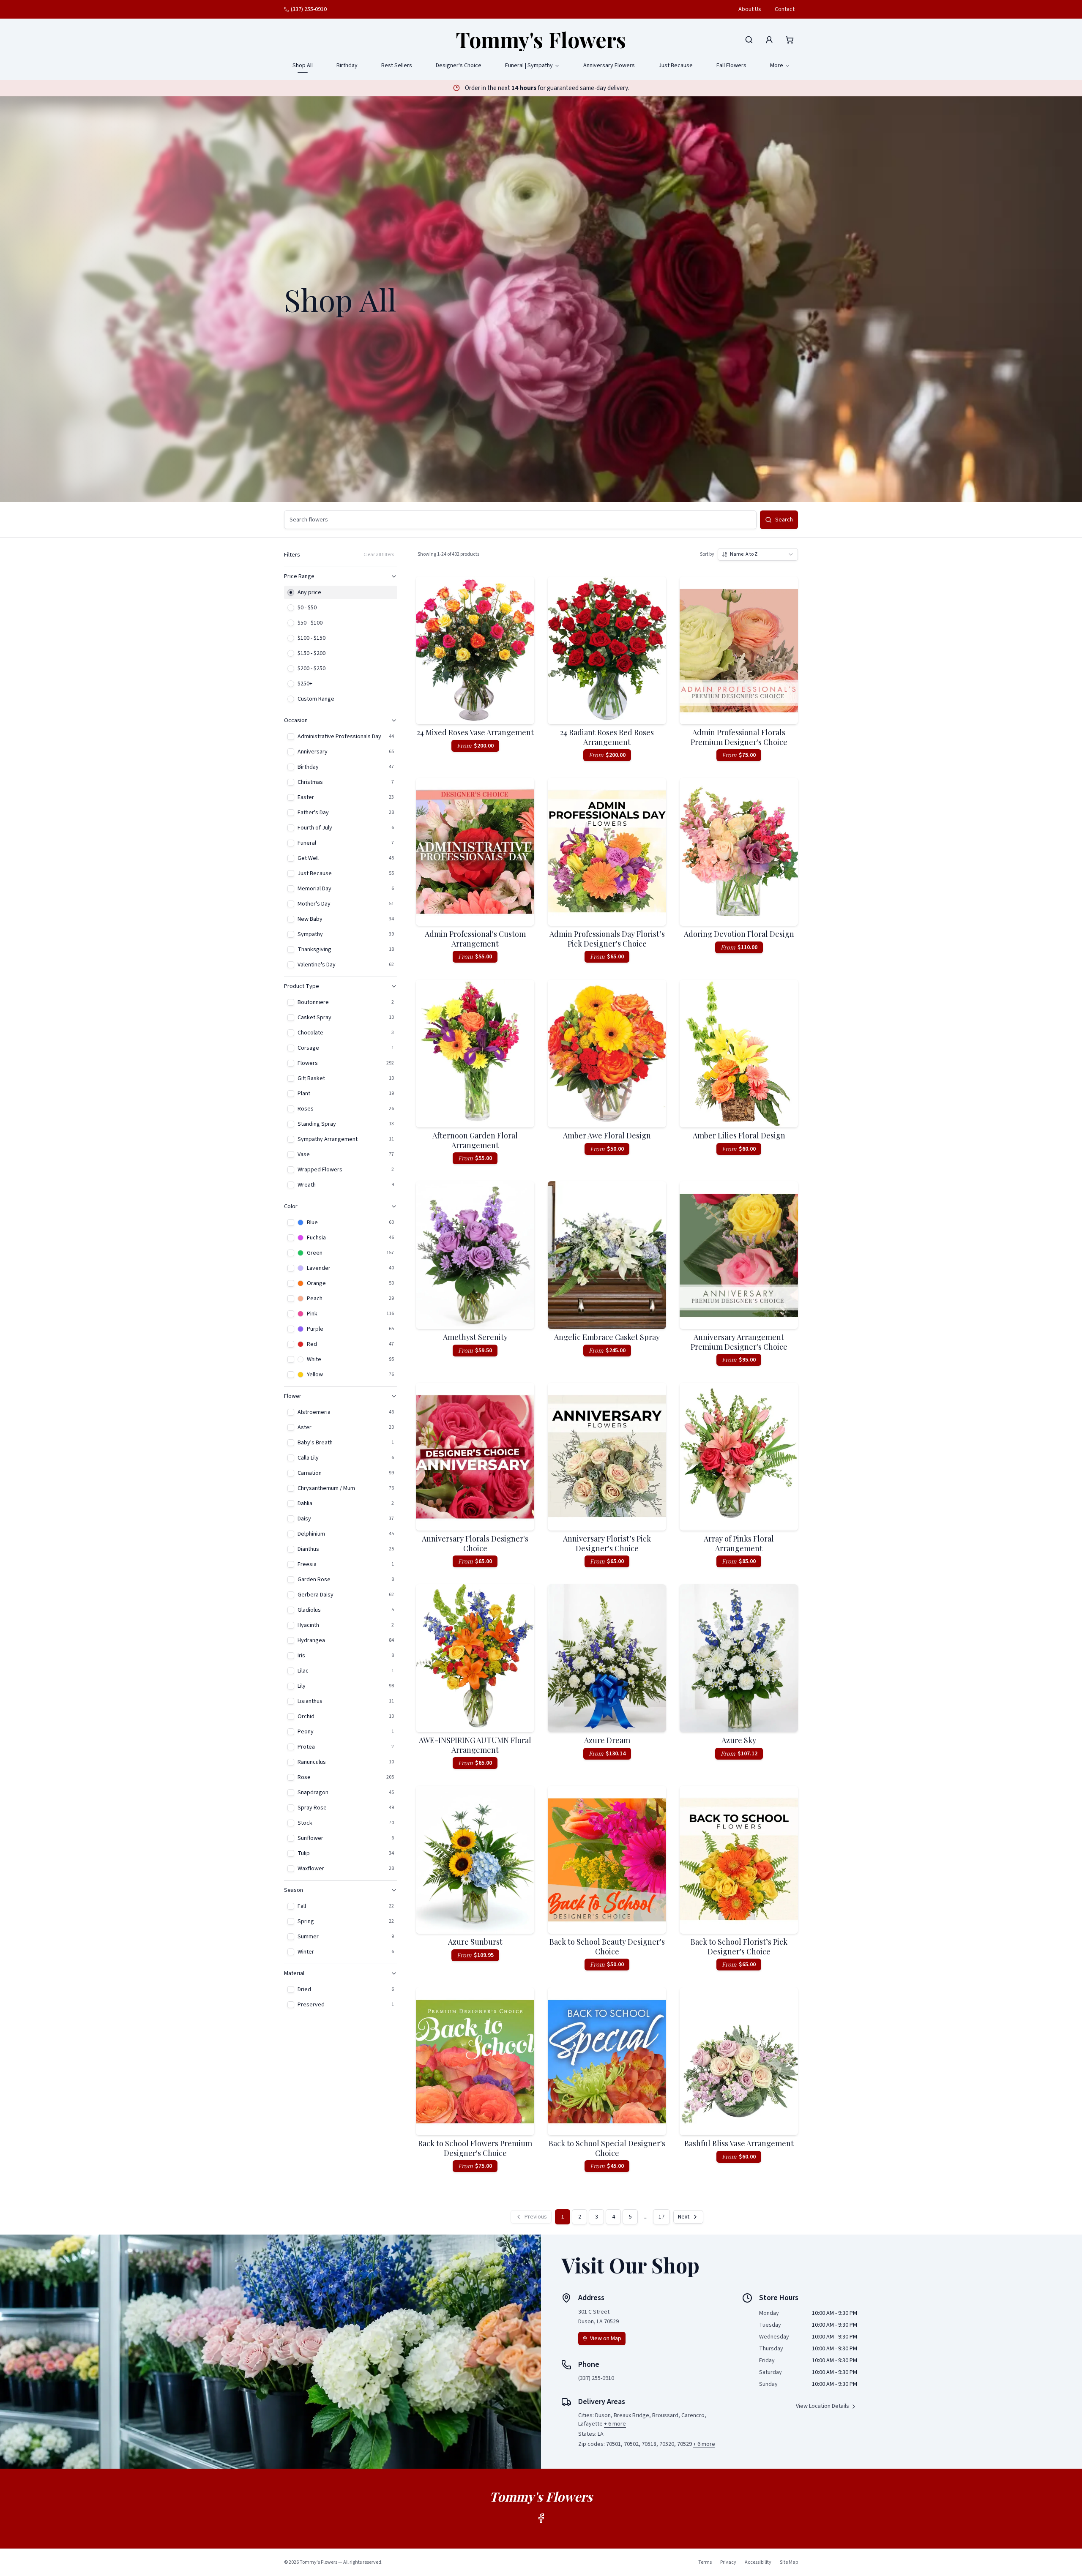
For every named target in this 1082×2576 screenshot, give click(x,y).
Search (784, 520)
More (777, 65)
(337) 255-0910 (309, 9)
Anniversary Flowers (609, 65)
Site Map (789, 2562)
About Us (750, 9)
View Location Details (822, 2406)
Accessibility (758, 2562)
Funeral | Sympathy (529, 65)
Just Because (676, 65)
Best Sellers (397, 65)
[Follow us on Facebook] (541, 2518)
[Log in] (769, 40)
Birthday (347, 65)
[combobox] (758, 554)
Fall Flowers (731, 65)
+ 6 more (615, 2424)
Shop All (303, 65)
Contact (785, 9)
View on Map (606, 2339)
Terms (705, 2562)
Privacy (728, 2562)
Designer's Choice (459, 65)
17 (661, 2217)
